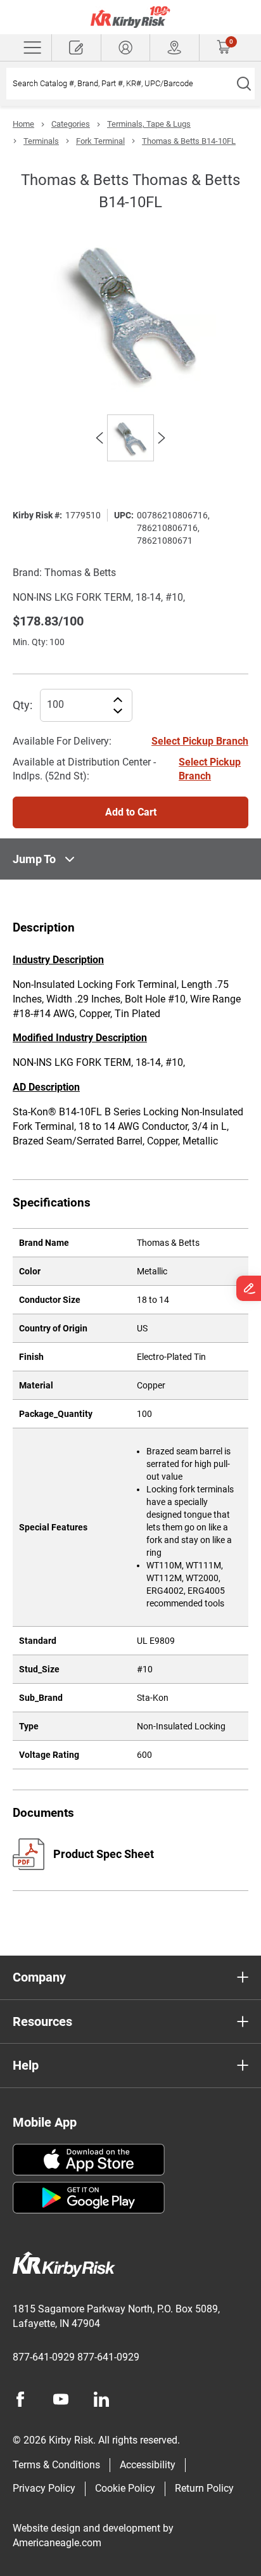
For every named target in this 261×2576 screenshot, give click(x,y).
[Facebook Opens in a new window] (20, 2399)
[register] (76, 48)
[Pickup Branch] (175, 48)
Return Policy (204, 2488)
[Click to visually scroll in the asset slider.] (99, 438)
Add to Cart (131, 812)
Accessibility (148, 2465)
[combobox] (119, 84)
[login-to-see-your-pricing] (126, 48)
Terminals (41, 141)
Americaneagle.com (57, 2543)
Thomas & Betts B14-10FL (189, 141)
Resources (42, 2022)
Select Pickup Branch (200, 741)
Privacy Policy (44, 2488)
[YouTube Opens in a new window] (61, 2399)
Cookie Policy (125, 2488)
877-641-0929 (44, 2357)
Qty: (22, 705)
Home (23, 124)
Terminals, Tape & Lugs (149, 124)
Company (39, 1977)
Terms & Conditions (56, 2465)
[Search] (244, 84)
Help (26, 2065)
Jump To (34, 859)
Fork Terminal (100, 141)
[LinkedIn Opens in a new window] (101, 2399)
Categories (71, 124)
